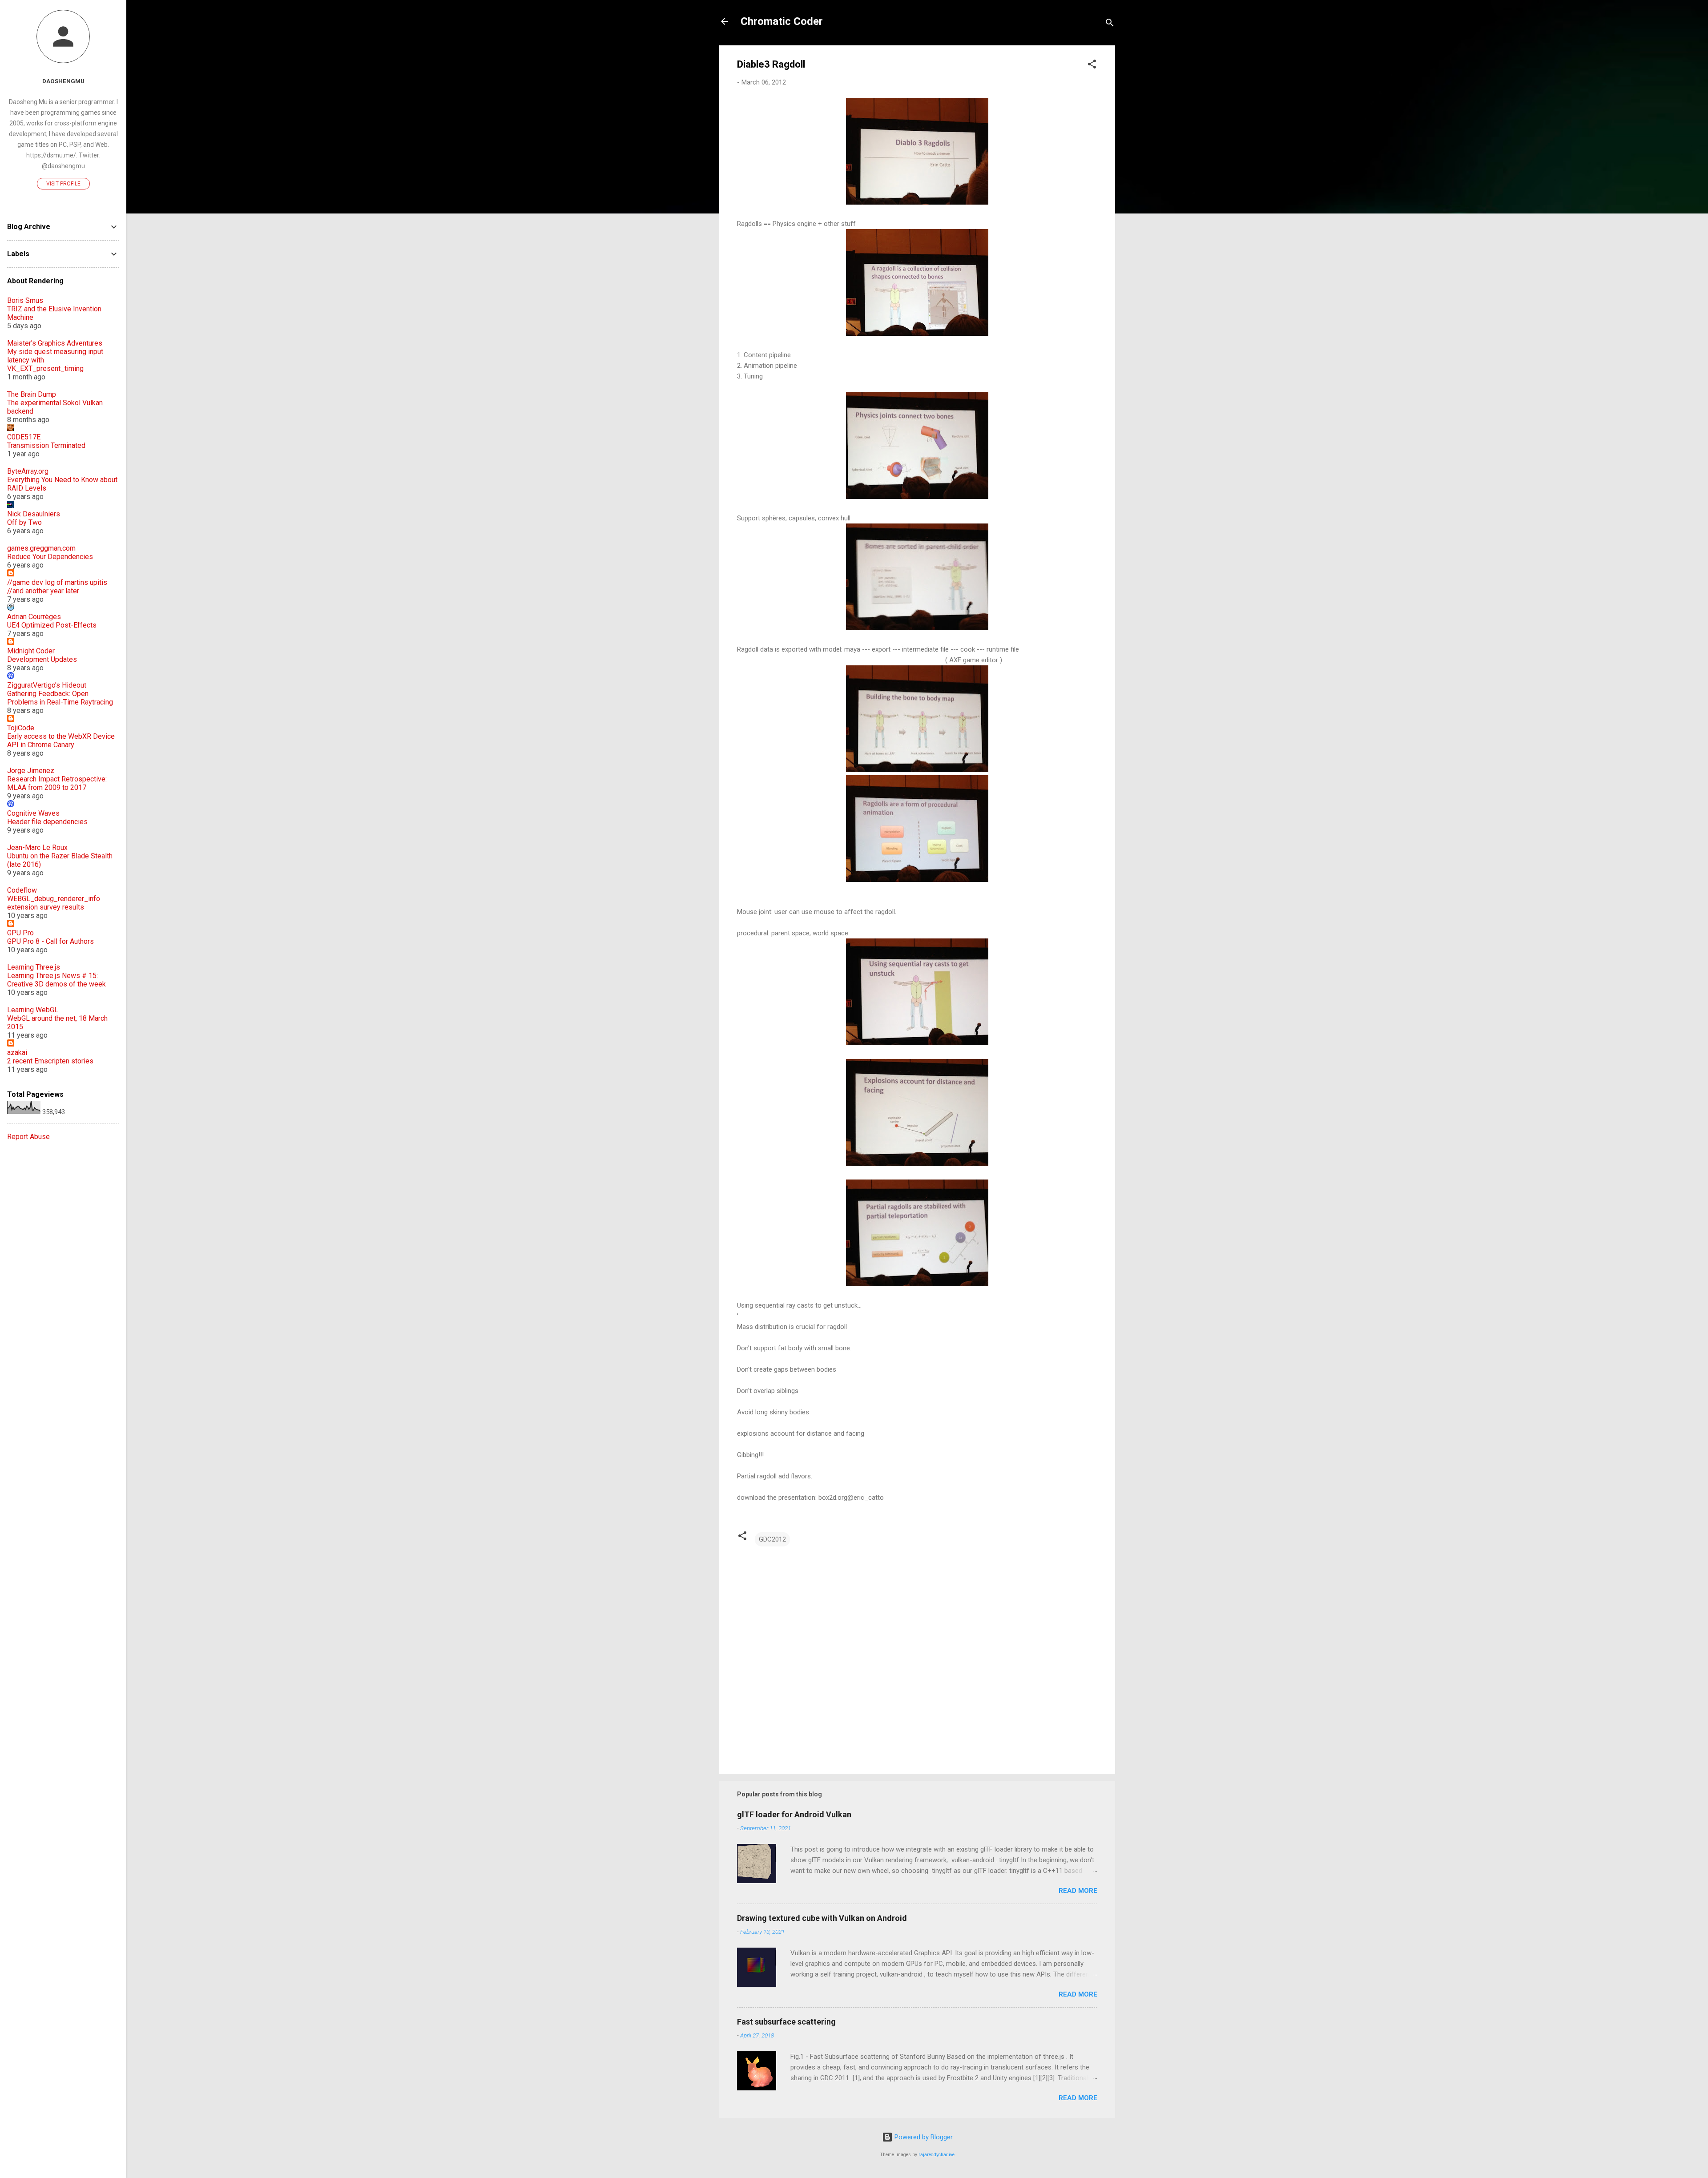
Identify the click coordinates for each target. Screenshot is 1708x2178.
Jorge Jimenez (31, 771)
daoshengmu (63, 81)
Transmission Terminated (46, 445)
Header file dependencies (47, 822)
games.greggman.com (41, 548)
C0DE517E (24, 437)
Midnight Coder (31, 651)
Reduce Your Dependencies (50, 557)
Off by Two (24, 522)
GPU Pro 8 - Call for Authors (50, 941)
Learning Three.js (34, 967)
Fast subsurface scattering (786, 2022)
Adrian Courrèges (34, 617)
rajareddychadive (937, 2155)
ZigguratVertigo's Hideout (47, 685)
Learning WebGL (33, 1010)
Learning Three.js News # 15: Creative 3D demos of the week (56, 980)
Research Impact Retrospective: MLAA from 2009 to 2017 (57, 783)
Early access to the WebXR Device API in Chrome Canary (61, 741)
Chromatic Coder (782, 21)
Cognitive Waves (33, 813)
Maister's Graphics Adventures (55, 343)
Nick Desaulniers (34, 514)
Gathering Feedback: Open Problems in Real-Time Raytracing (60, 698)
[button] (1092, 66)
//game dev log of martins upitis (57, 582)
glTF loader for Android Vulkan (794, 1814)
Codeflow (22, 890)
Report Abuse (28, 1137)
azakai (17, 1053)
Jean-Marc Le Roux (37, 847)
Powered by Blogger (923, 2137)
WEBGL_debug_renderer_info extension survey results (54, 903)
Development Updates (42, 659)
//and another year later (43, 591)
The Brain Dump (32, 394)
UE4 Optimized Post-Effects (52, 625)
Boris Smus (25, 300)
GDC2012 (772, 1539)
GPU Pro (20, 933)
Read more (1078, 1891)
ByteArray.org (28, 471)
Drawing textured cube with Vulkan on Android (822, 1918)
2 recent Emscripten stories (50, 1061)
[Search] (1110, 24)
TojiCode (21, 728)
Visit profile (63, 184)
